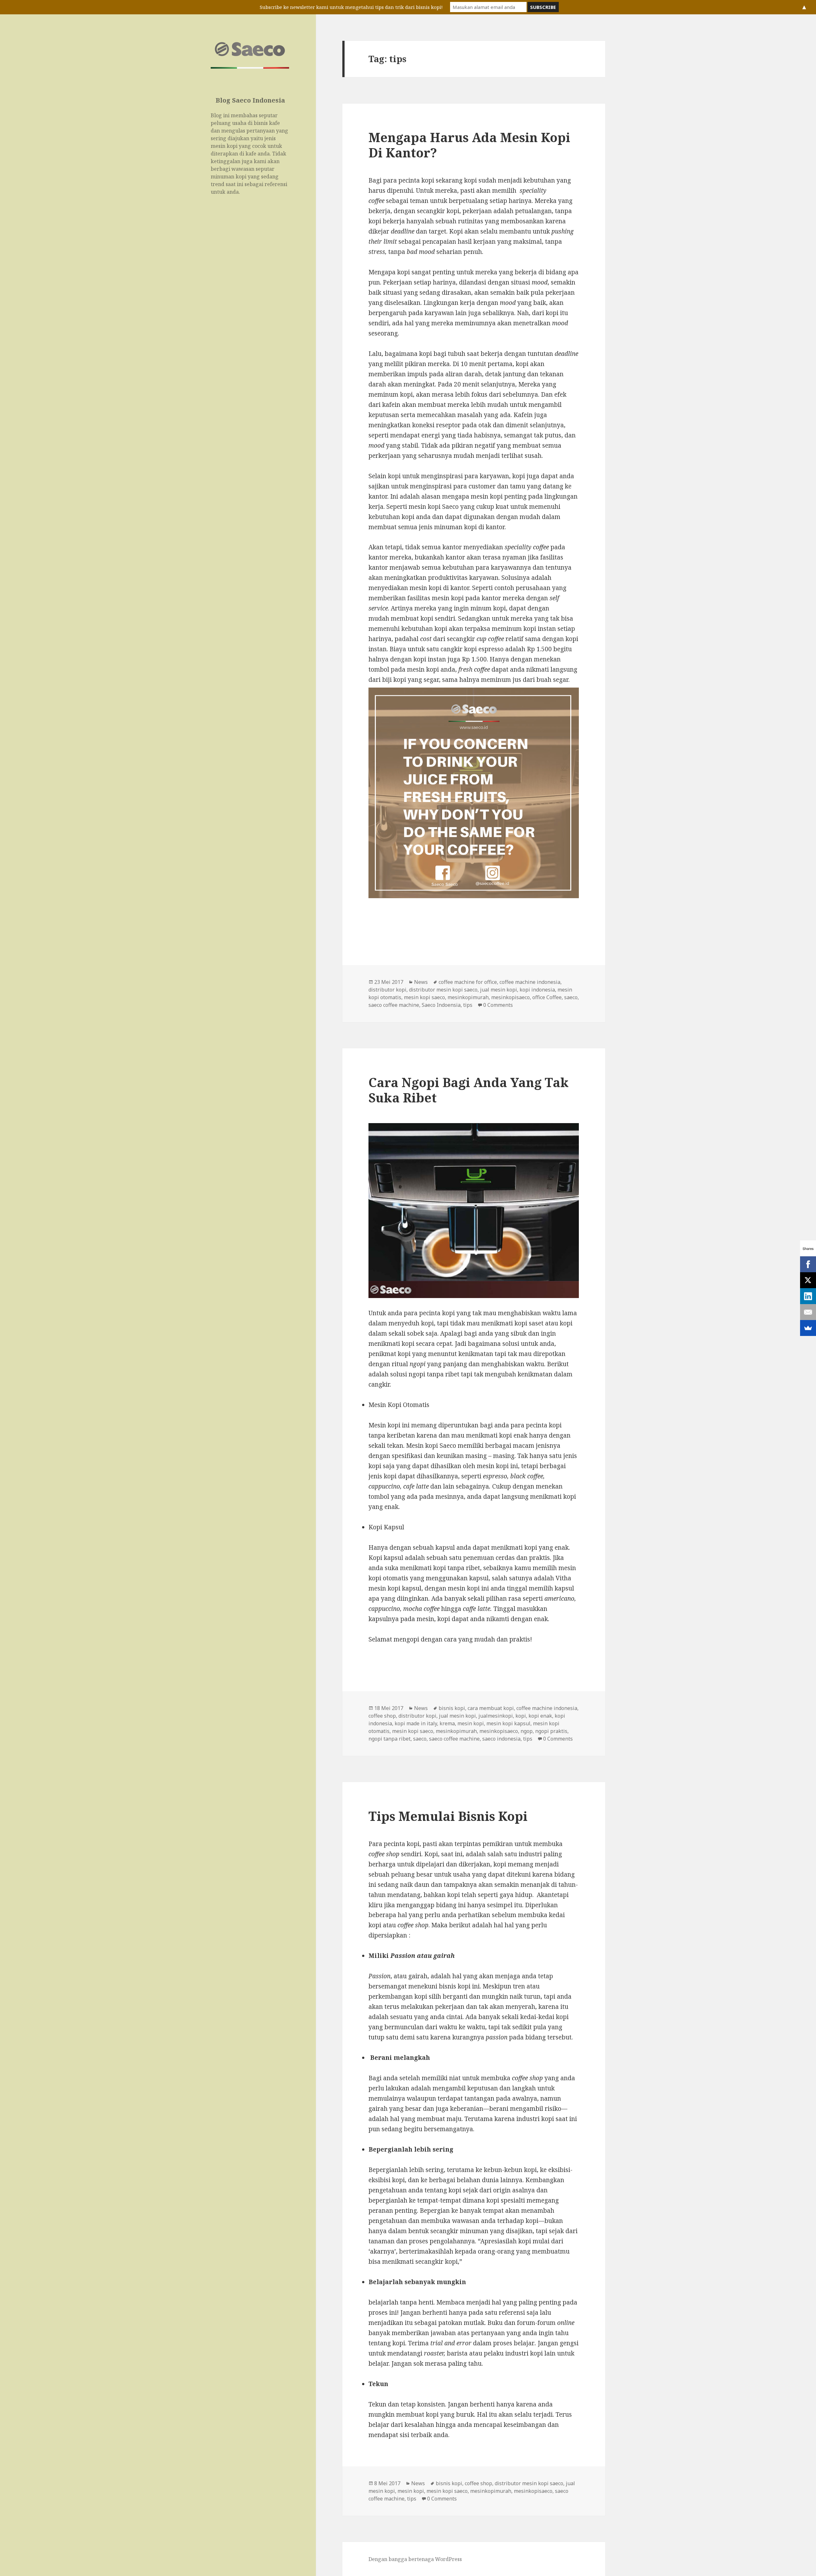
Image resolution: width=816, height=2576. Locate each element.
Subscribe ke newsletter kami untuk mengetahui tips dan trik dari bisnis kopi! (351, 7)
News (421, 982)
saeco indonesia (501, 1739)
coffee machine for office (468, 982)
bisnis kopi (452, 1708)
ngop (527, 1731)
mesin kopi (471, 1723)
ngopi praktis (551, 1731)
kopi (521, 1716)
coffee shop (382, 1716)
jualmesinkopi (496, 1716)
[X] (808, 1280)
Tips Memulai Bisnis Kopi (448, 1816)
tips (468, 1005)
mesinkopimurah (468, 997)
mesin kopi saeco (424, 997)
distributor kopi (387, 990)
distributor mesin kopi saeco (443, 990)
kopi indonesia (537, 990)
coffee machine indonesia (530, 982)
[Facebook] (808, 1264)
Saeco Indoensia (441, 1005)
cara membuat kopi (491, 1708)
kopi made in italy (416, 1723)
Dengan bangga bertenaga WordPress (415, 2559)
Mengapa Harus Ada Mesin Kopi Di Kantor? (469, 145)
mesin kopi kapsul (508, 1723)
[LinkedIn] (808, 1296)
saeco (571, 997)
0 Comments (498, 1005)
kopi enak (540, 1716)
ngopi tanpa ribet (390, 1739)
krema (447, 1723)
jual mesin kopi (499, 990)
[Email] (808, 1312)
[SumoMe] (808, 1328)
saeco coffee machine (394, 1005)
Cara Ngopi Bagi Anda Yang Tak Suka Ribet (469, 1090)
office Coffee (547, 997)
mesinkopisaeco (510, 997)
